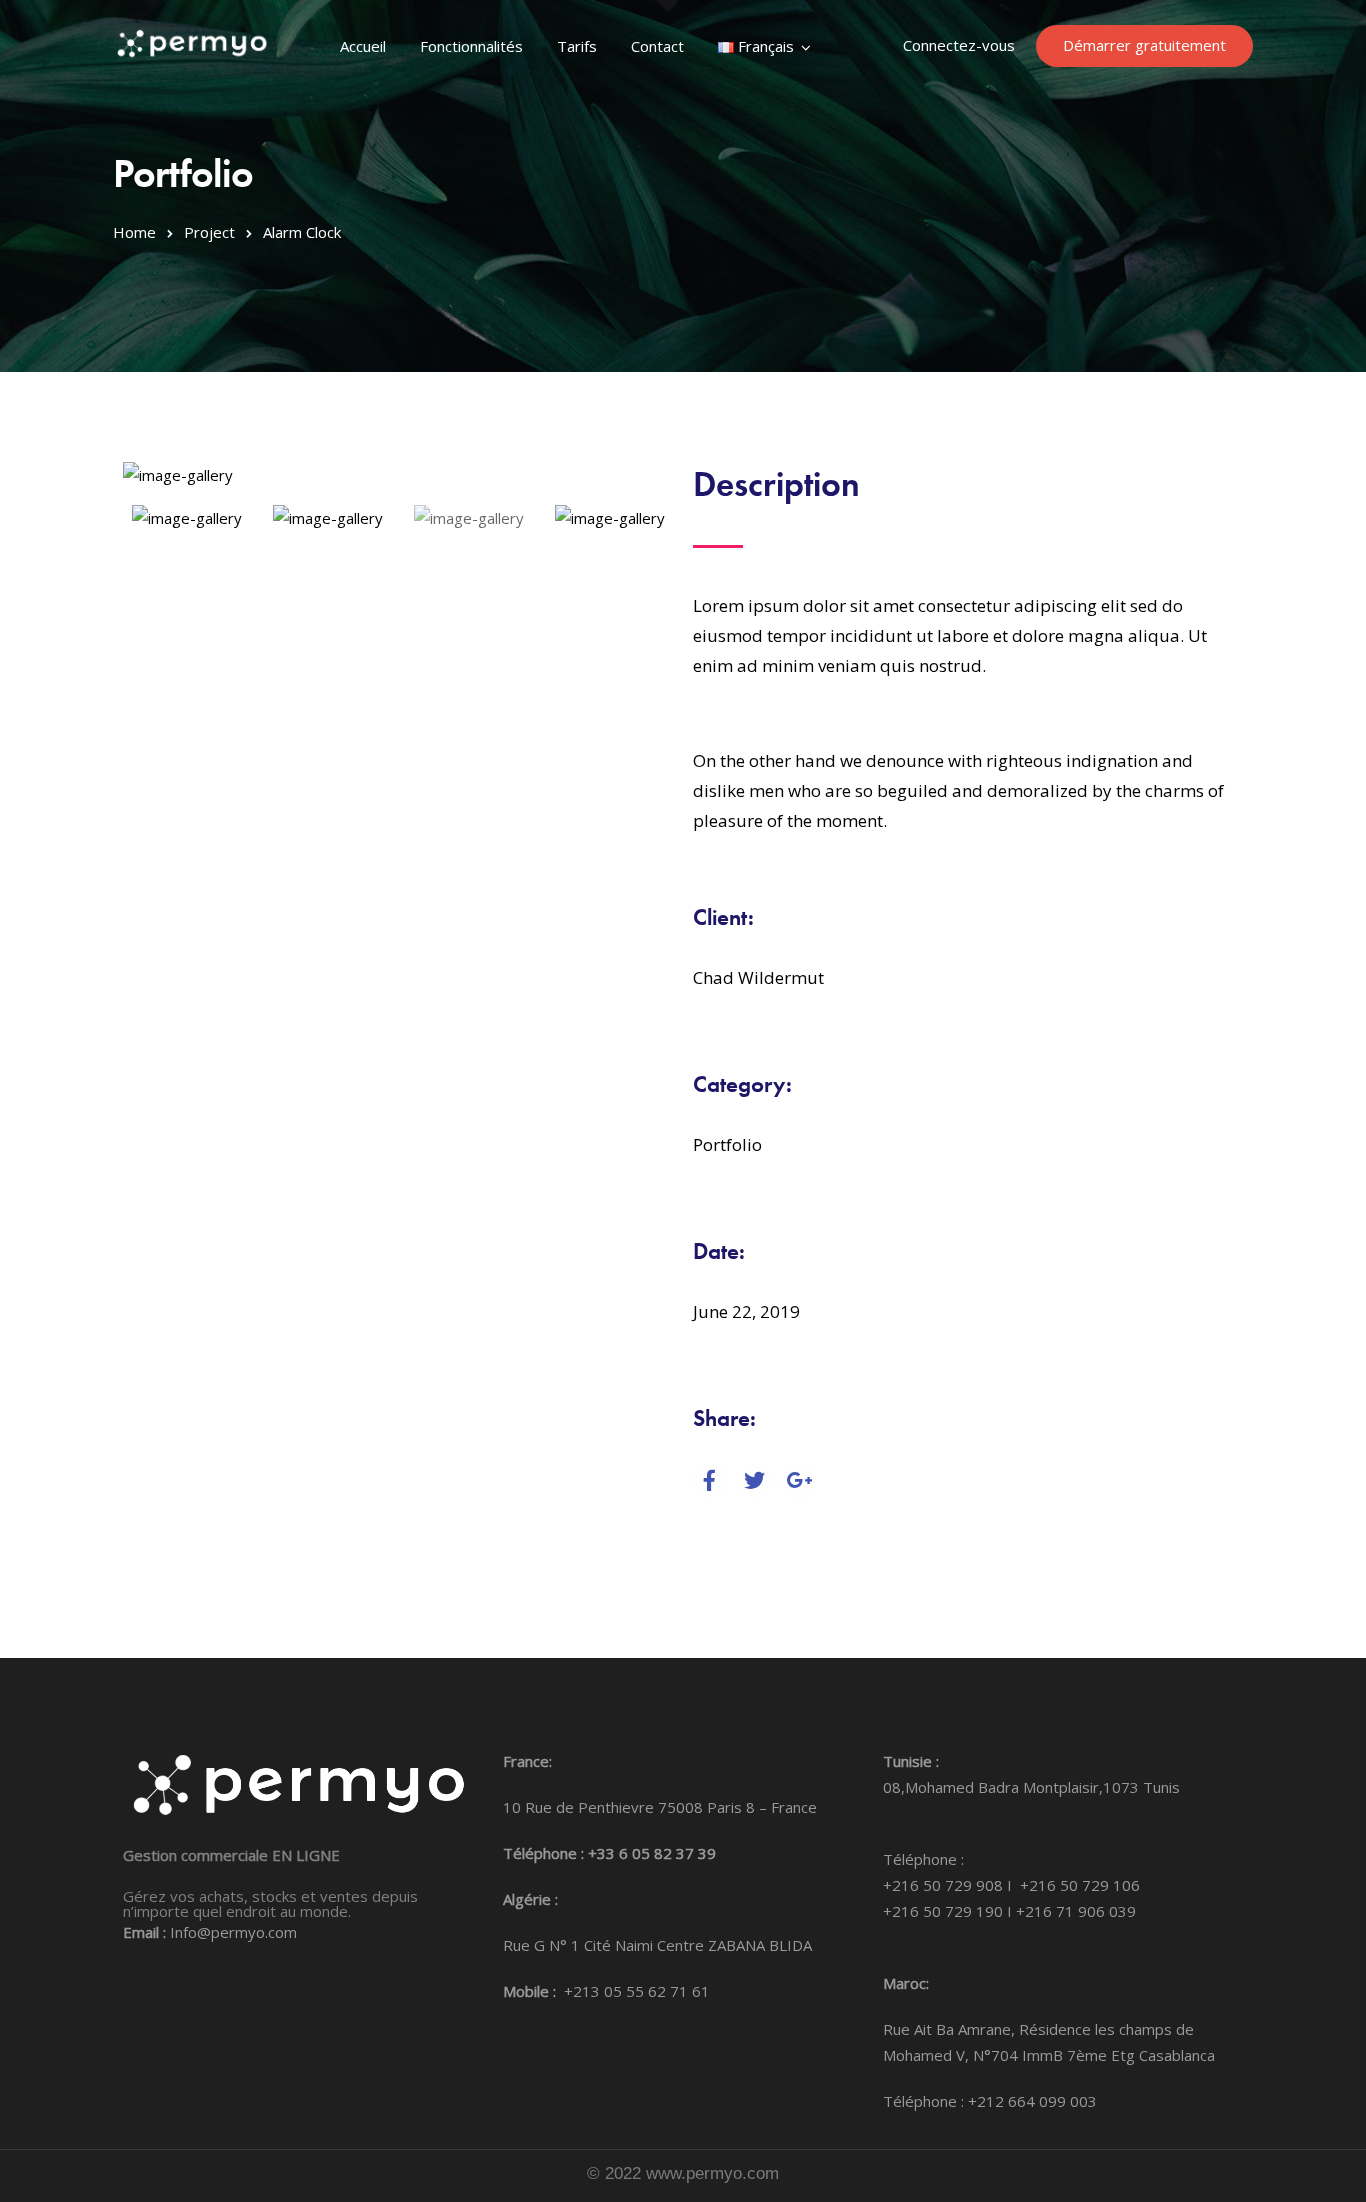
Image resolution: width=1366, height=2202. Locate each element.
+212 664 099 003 (1032, 2101)
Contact (657, 46)
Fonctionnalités (471, 46)
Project (209, 232)
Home (134, 232)
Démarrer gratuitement (1144, 45)
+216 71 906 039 (1076, 1911)
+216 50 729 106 (1080, 1885)
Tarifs (577, 46)
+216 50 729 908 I (951, 1885)
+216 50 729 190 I (949, 1911)
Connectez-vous (959, 45)
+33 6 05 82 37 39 (652, 1853)
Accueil (363, 46)
